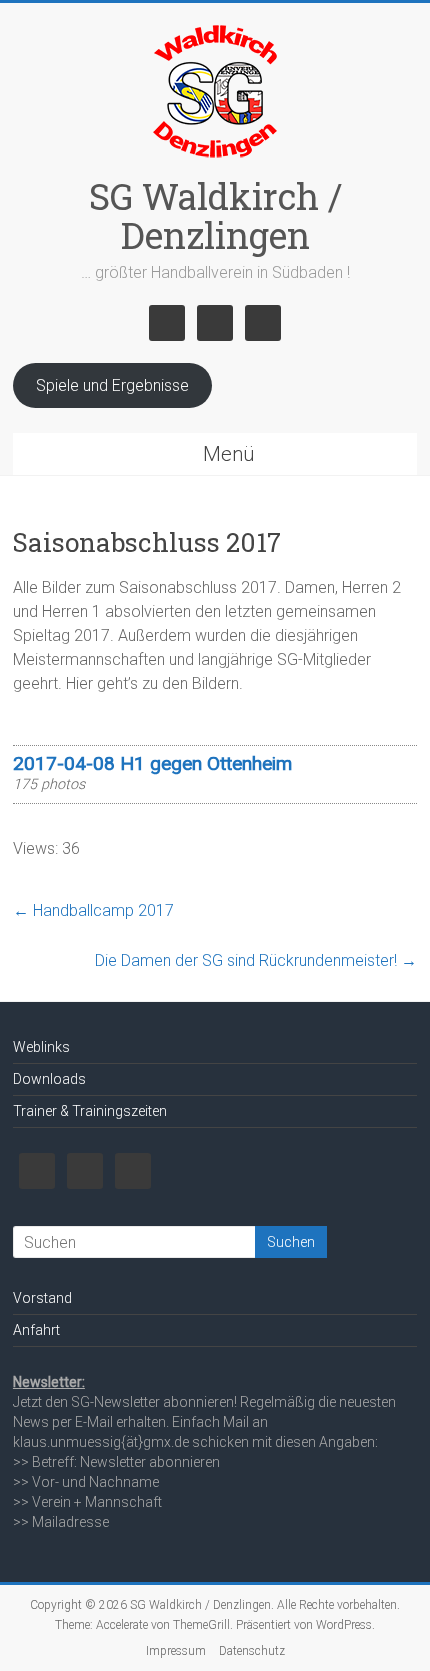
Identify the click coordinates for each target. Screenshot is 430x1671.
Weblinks (41, 1047)
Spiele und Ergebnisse (112, 385)
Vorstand (42, 1298)
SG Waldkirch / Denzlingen (215, 215)
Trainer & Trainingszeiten (90, 1111)
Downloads (49, 1079)
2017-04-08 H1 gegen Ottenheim (152, 763)
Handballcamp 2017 (93, 910)
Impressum (176, 1651)
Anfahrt (36, 1330)
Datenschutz (252, 1651)
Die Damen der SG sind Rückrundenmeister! (256, 960)
